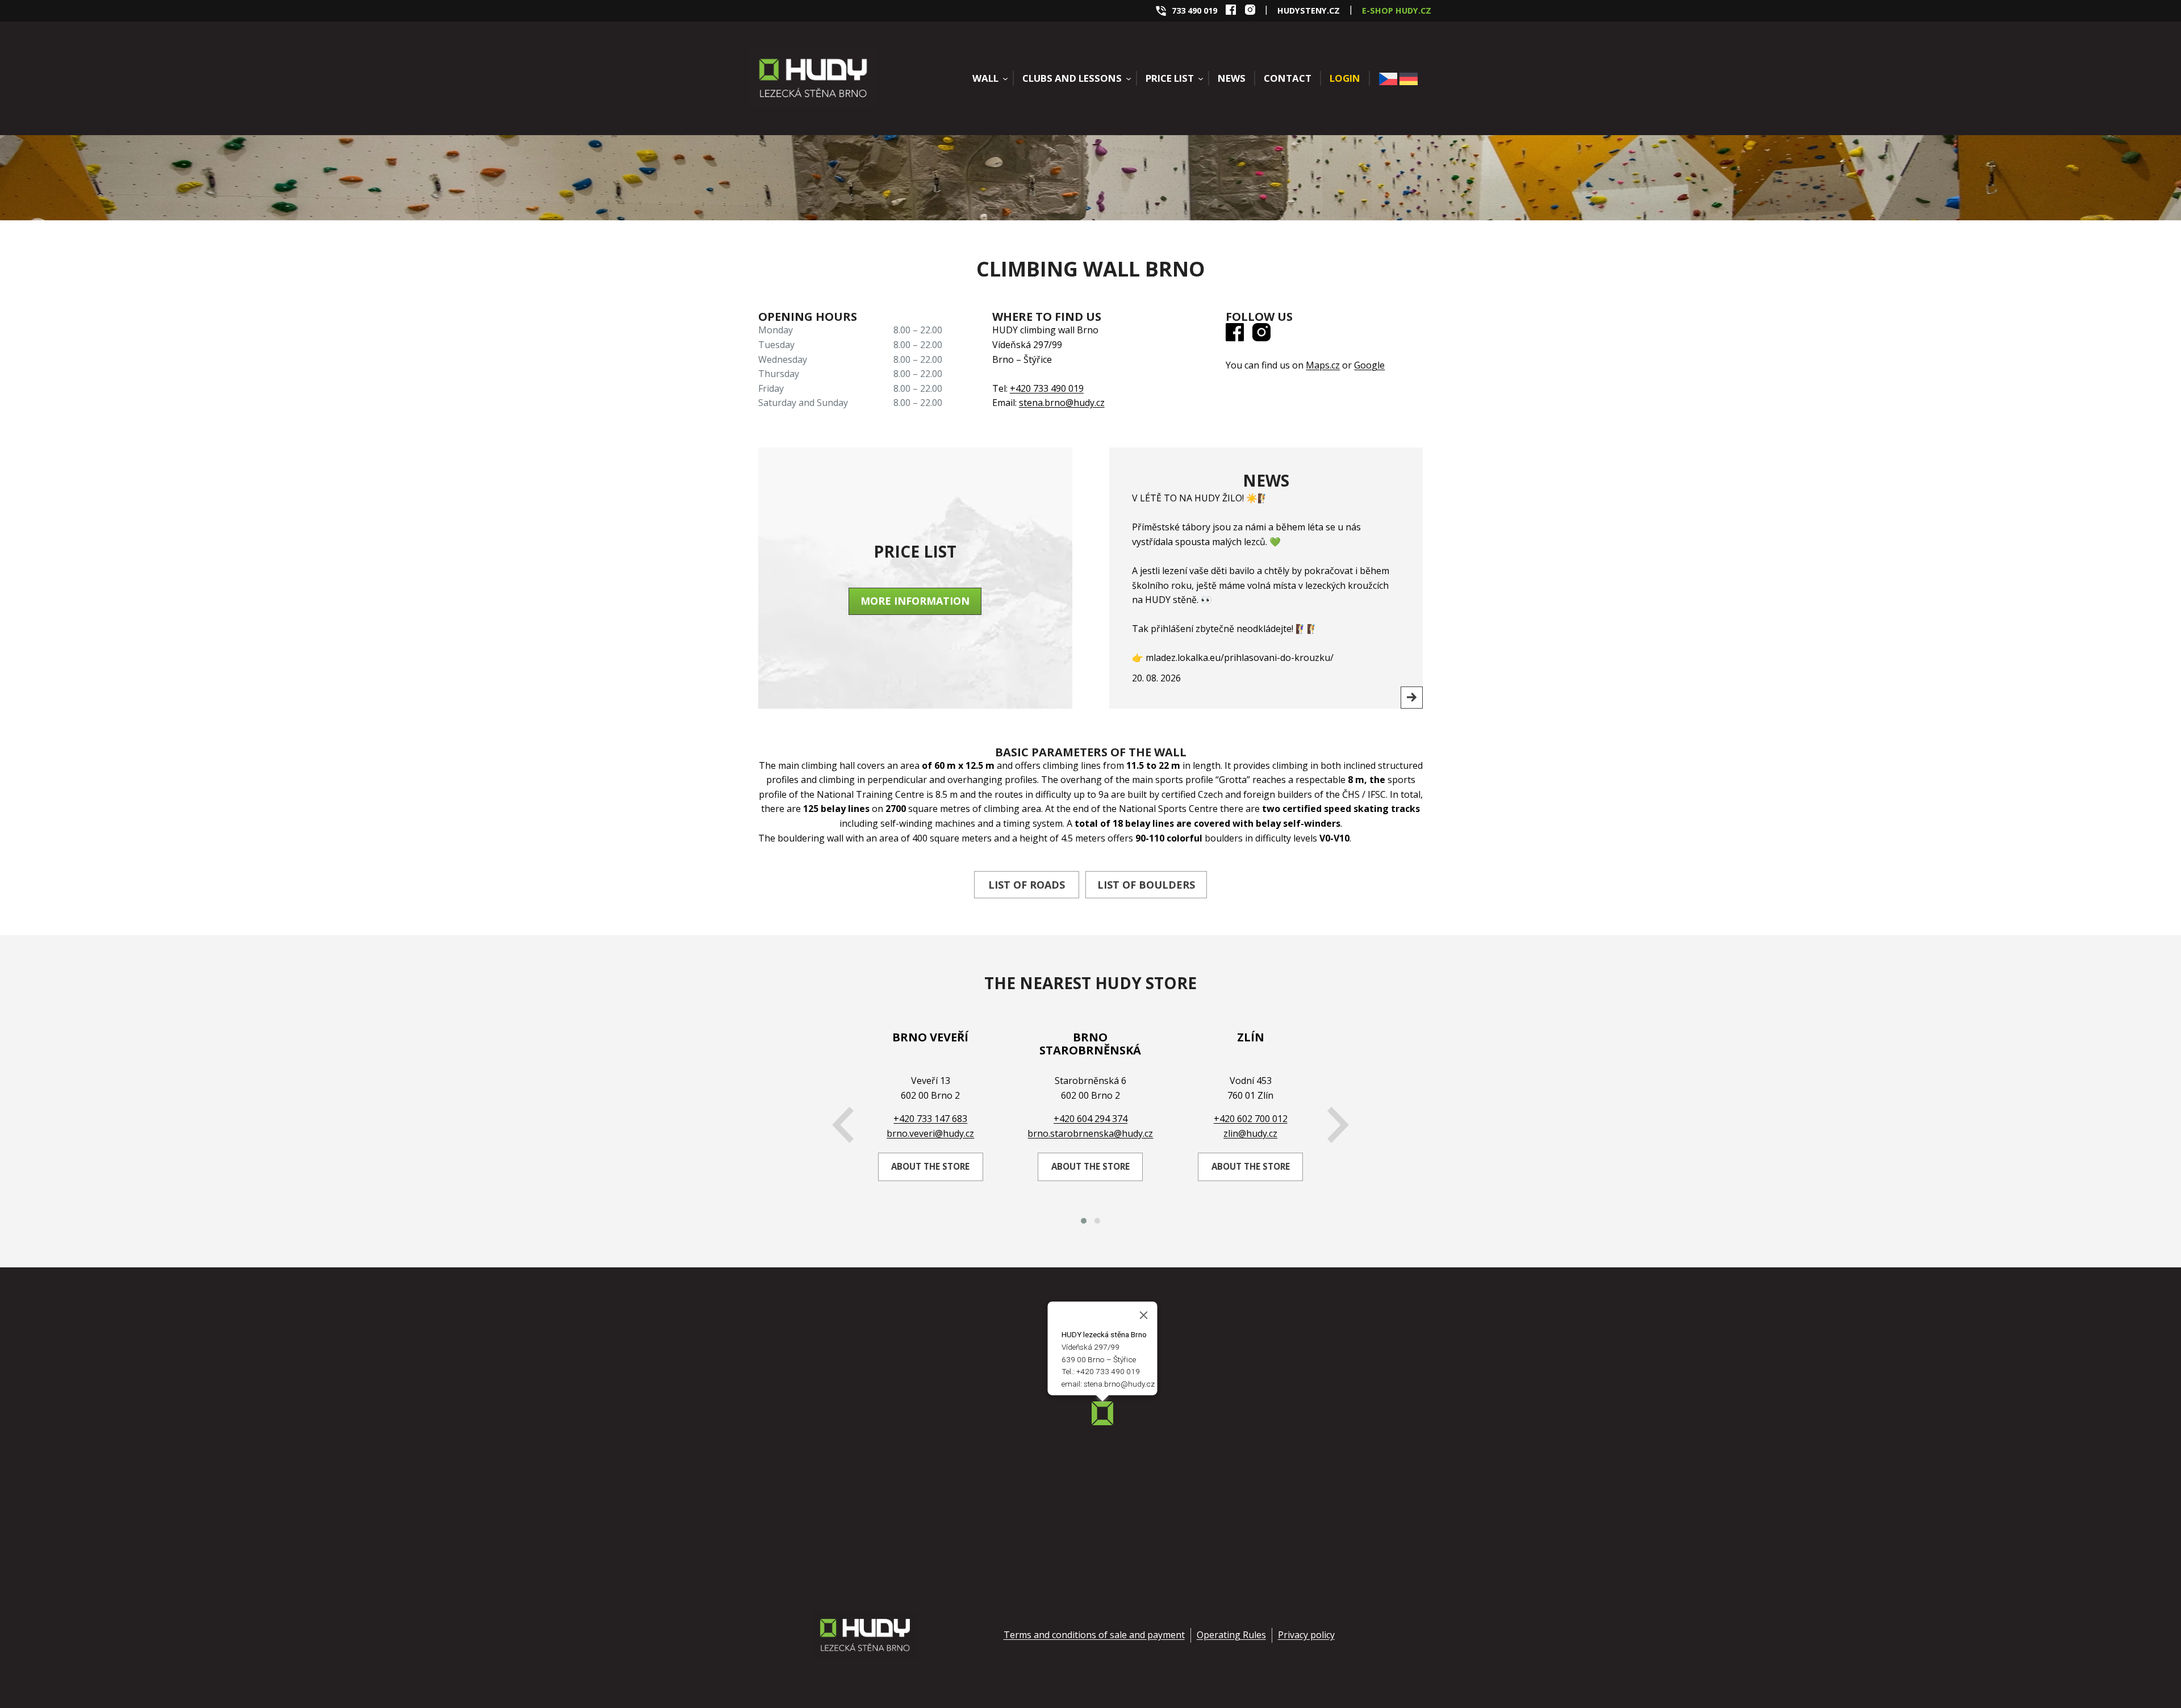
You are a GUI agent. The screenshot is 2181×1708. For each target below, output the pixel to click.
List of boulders (1146, 885)
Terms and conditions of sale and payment (1094, 1635)
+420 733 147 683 (930, 1119)
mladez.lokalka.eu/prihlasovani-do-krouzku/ (1240, 658)
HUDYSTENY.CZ (1309, 11)
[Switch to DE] (1409, 79)
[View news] (1412, 698)
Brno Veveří (930, 1037)
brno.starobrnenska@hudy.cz (1090, 1133)
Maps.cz (1323, 365)
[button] (1084, 1221)
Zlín (1251, 1037)
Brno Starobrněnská (1090, 1044)
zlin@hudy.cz (1250, 1133)
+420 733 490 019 (1047, 388)
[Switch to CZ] (1388, 79)
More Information (915, 601)
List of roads (1027, 885)
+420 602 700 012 (1251, 1119)
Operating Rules (1231, 1635)
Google (1369, 365)
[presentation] (843, 1125)
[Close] (1144, 1315)
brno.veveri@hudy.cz (930, 1133)
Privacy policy (1306, 1635)
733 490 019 (1194, 11)
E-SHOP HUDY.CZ (1397, 11)
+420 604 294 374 (1090, 1119)
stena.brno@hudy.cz (1062, 403)
